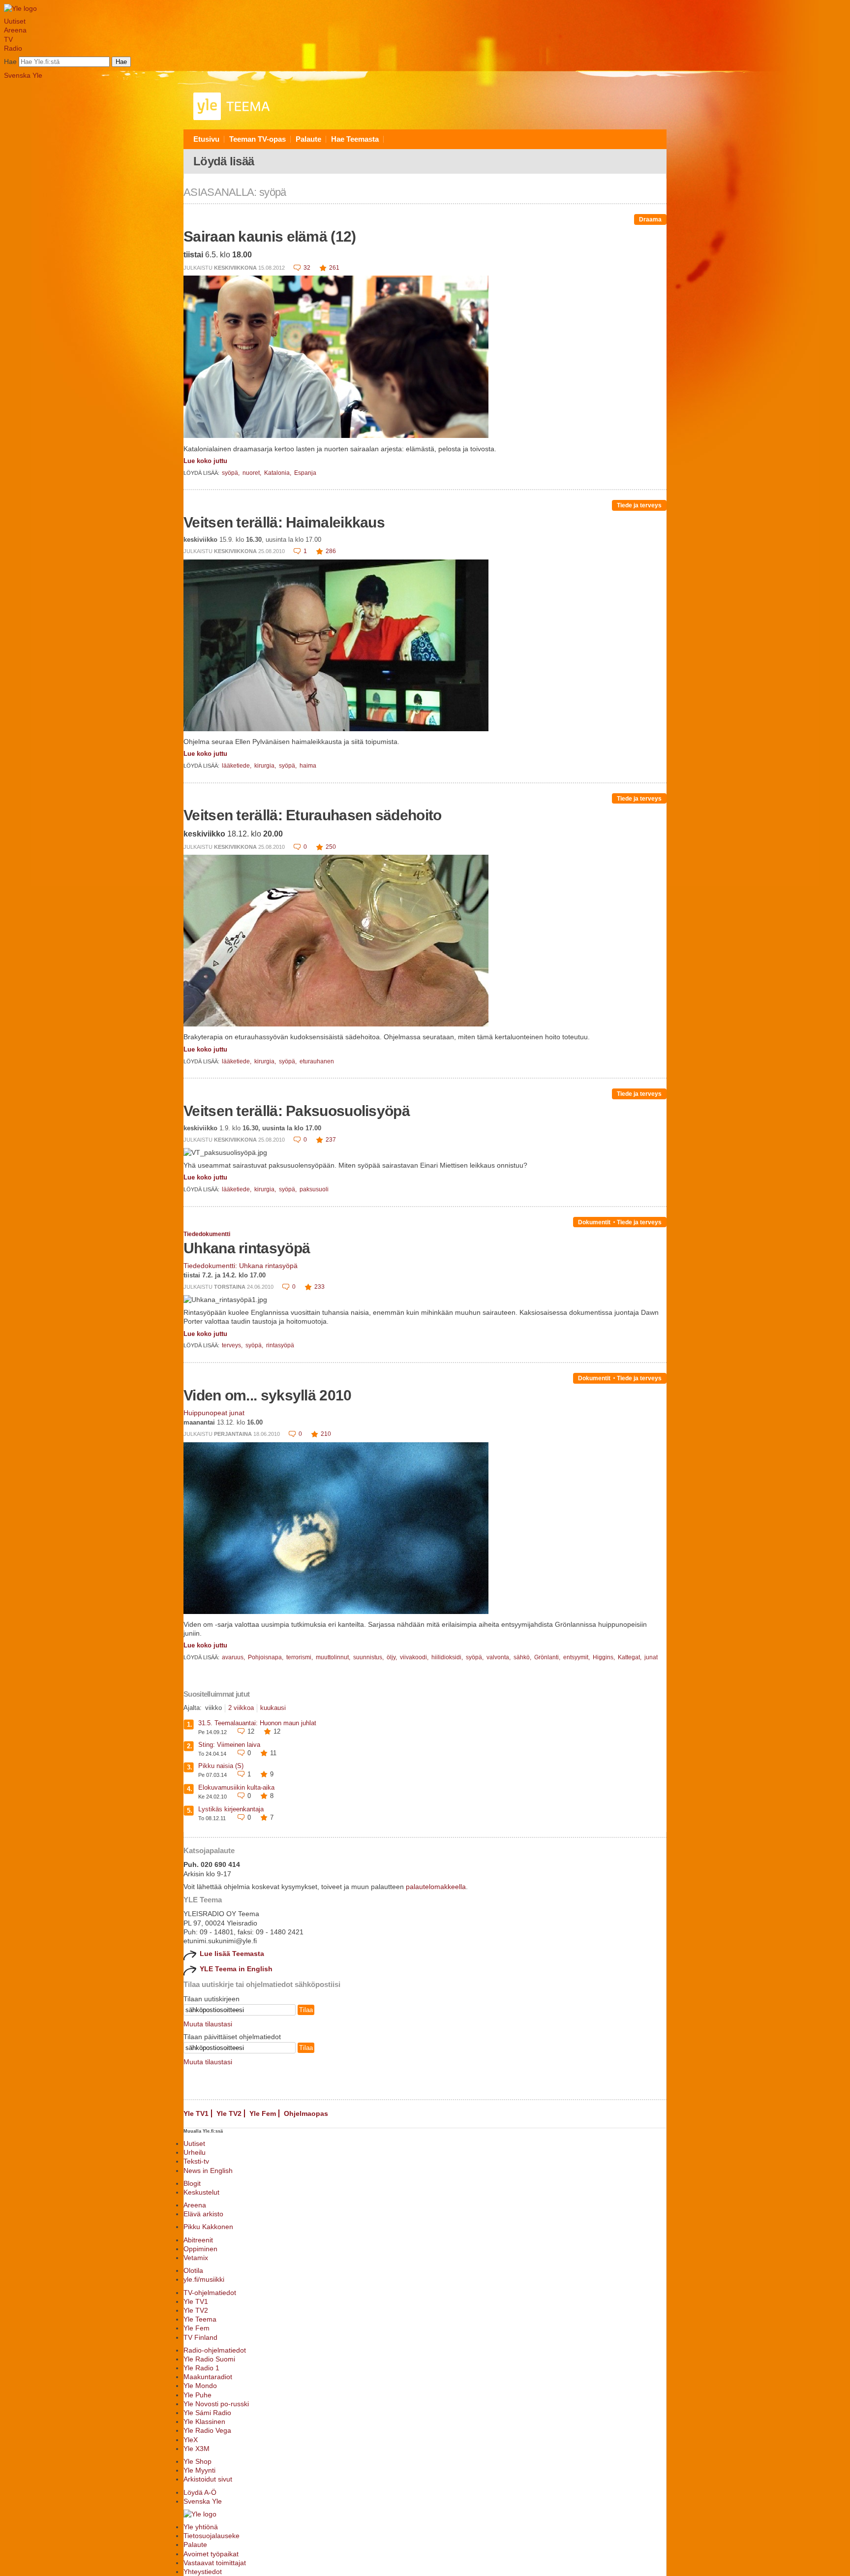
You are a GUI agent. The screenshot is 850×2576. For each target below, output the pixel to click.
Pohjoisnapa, (266, 1657)
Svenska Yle (23, 75)
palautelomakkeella (436, 1887)
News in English (208, 2171)
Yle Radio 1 (201, 2368)
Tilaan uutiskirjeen (212, 1999)
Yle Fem (263, 2113)
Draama (650, 219)
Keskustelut (201, 2192)
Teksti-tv (196, 2161)
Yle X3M (197, 2449)
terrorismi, (300, 1657)
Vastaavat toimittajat (215, 2563)
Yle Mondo (200, 2386)
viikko (213, 1708)
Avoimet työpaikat (211, 2554)
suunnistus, (369, 1657)
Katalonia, (278, 473)
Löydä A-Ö (200, 2492)
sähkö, (523, 1657)
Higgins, (605, 1657)
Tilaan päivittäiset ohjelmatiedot (232, 2037)
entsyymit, (577, 1657)
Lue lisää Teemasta (232, 1954)
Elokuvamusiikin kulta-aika (236, 1787)
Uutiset (15, 21)
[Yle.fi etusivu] (20, 8)
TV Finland (200, 2337)
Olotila (193, 2270)
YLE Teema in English (236, 1969)
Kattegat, (630, 1657)
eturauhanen (317, 1061)
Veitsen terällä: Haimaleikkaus (284, 522)
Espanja (305, 473)
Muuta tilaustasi (208, 2024)
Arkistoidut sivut (208, 2479)
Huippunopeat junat (214, 1413)
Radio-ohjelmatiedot (215, 2350)
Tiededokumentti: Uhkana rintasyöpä (241, 1266)
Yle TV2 (229, 2113)
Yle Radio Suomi (209, 2359)
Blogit (192, 2183)
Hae (10, 62)
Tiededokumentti (207, 1234)
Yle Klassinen (204, 2421)
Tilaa (306, 2010)
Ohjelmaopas (306, 2113)
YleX (191, 2440)
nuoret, (253, 473)
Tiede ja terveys (639, 505)
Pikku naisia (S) (221, 1766)
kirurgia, (266, 766)
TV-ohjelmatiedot (210, 2293)
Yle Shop (197, 2461)
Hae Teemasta (355, 139)
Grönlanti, (548, 1657)
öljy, (393, 1657)
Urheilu (195, 2152)
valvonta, (499, 1657)
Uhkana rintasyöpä (247, 1248)
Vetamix (196, 2258)
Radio (13, 48)
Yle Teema (200, 2319)
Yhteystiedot (203, 2572)
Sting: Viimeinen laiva (229, 1745)
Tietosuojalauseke (212, 2536)
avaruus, (234, 1657)
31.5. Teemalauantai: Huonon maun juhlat (257, 1723)
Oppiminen (200, 2249)
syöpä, (231, 473)
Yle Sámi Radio (207, 2413)
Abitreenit (198, 2240)
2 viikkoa (241, 1708)
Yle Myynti (199, 2470)
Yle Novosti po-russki (216, 2404)
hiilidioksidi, (448, 1657)
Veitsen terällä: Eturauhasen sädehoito (312, 815)
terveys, (233, 1345)
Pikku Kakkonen (208, 2227)
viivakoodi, (415, 1657)
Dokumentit (594, 1222)
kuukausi (273, 1708)
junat (651, 1657)
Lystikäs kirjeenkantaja (231, 1809)
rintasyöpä (280, 1345)
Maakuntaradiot (208, 2377)
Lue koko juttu (205, 461)
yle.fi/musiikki (204, 2279)
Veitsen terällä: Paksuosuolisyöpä (297, 1111)
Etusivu (206, 139)
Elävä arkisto (203, 2214)
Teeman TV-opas (258, 139)
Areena (15, 30)
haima (308, 766)
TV (8, 39)
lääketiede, (237, 766)
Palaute (308, 139)
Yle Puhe (197, 2395)
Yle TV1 (196, 2113)
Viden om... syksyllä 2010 (268, 1395)
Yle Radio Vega (207, 2430)
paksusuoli (314, 1189)
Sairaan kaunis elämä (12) (270, 236)
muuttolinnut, (334, 1657)
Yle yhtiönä (201, 2527)
